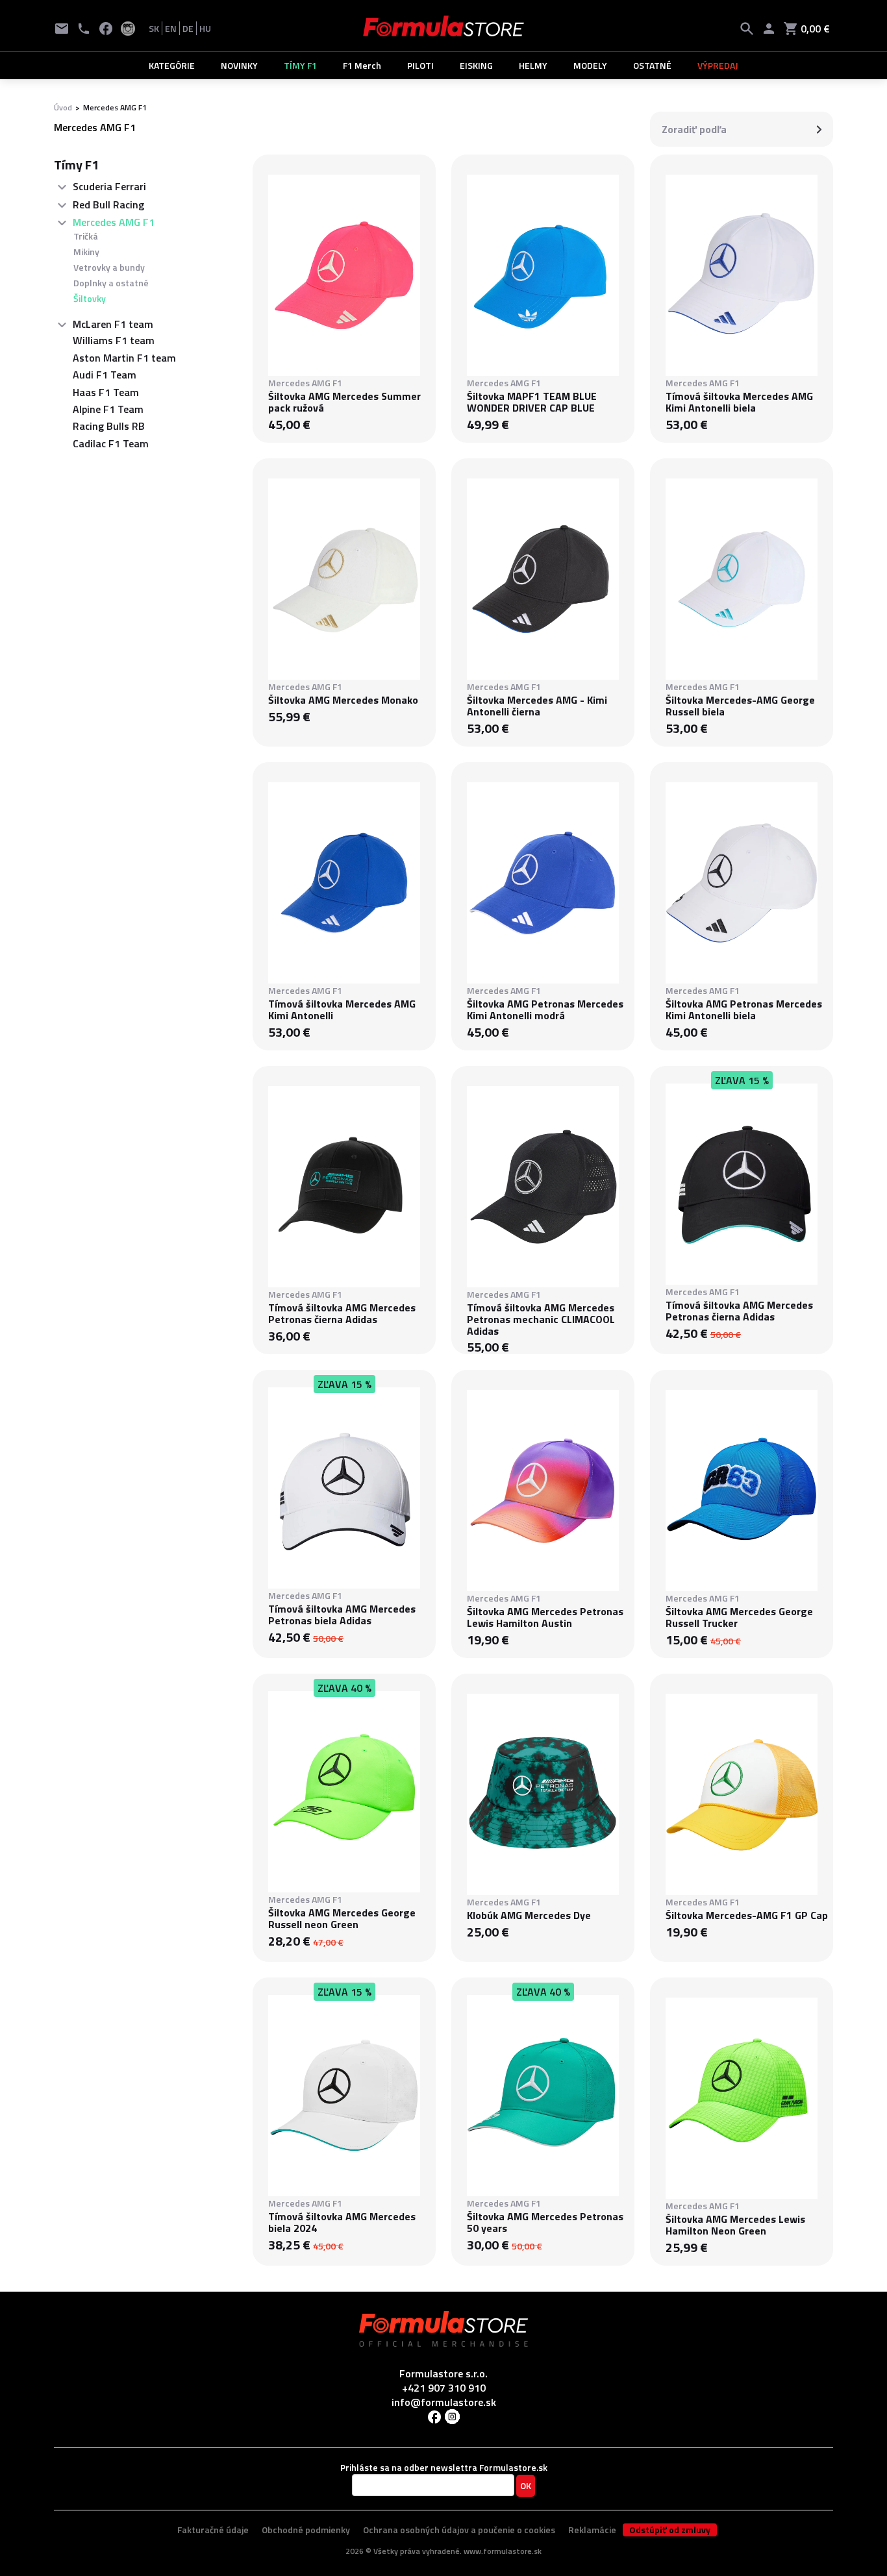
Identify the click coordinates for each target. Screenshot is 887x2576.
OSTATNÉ (652, 65)
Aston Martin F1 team (124, 358)
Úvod (63, 107)
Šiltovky (90, 298)
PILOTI (420, 65)
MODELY (590, 65)
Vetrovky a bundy (109, 267)
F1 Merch (362, 65)
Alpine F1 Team (108, 409)
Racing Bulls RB (109, 426)
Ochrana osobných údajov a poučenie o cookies (459, 2530)
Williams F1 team (114, 340)
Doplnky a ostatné (111, 283)
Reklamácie (592, 2530)
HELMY (533, 65)
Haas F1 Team (106, 392)
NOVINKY (239, 65)
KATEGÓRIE (172, 65)
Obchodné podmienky (306, 2530)
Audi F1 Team (105, 375)
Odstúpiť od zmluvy (670, 2530)
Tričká (86, 236)
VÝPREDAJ (718, 65)
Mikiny (86, 252)
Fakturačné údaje (213, 2530)
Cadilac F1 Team (111, 443)
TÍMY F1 (300, 65)
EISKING (476, 65)
